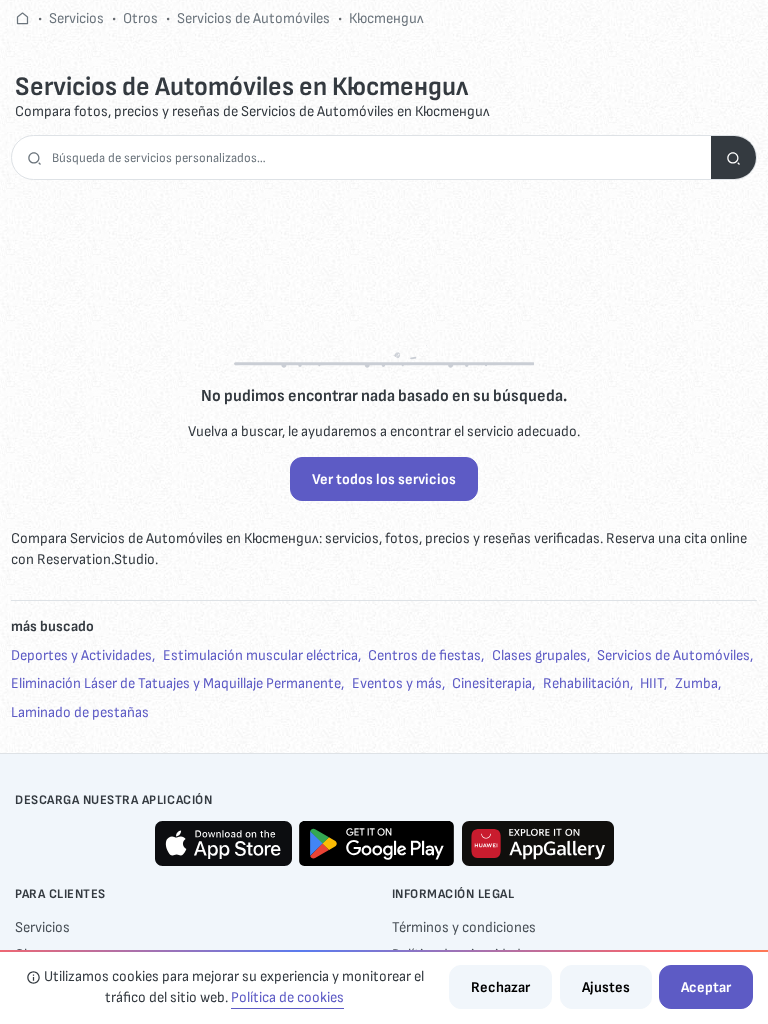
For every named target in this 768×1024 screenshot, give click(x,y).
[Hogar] (22, 18)
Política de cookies (287, 997)
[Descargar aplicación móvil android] (376, 843)
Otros (140, 18)
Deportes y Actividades (81, 655)
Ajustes (606, 987)
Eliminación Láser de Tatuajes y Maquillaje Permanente (176, 683)
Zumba (696, 683)
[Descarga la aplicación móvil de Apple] (223, 843)
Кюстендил (386, 18)
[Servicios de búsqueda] (733, 157)
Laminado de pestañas (80, 712)
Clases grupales (539, 655)
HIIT (652, 683)
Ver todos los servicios (384, 479)
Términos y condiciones (464, 927)
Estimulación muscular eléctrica (260, 655)
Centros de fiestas (424, 655)
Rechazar (500, 987)
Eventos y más (397, 683)
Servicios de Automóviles (253, 18)
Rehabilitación (586, 683)
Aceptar (706, 987)
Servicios (76, 18)
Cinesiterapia (492, 683)
